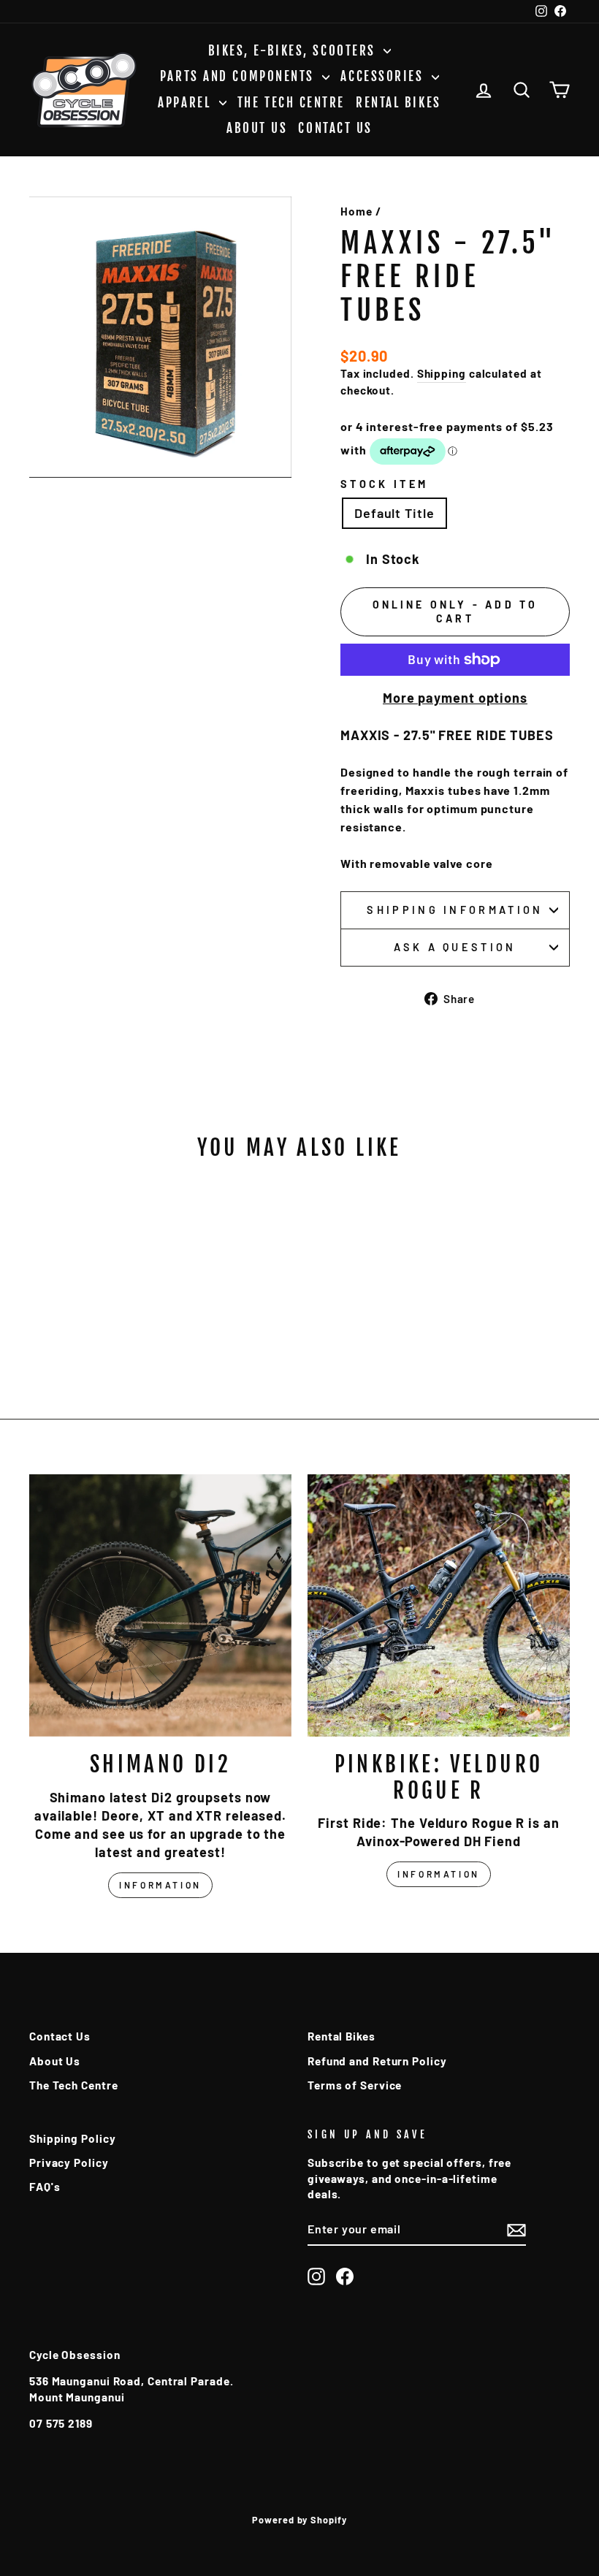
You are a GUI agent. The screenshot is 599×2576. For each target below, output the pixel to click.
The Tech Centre (291, 103)
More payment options (455, 698)
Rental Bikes (398, 103)
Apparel (186, 103)
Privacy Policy (69, 2162)
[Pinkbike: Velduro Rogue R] (439, 1605)
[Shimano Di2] (160, 1605)
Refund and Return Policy (377, 2061)
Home (356, 211)
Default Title (394, 513)
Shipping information (455, 910)
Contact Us (335, 128)
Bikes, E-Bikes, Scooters (294, 51)
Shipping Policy (73, 2138)
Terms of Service (355, 2085)
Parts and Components (240, 76)
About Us (257, 128)
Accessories (384, 76)
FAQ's (45, 2187)
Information (160, 1885)
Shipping (442, 373)
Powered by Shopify (299, 2520)
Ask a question (455, 947)
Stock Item (384, 484)
